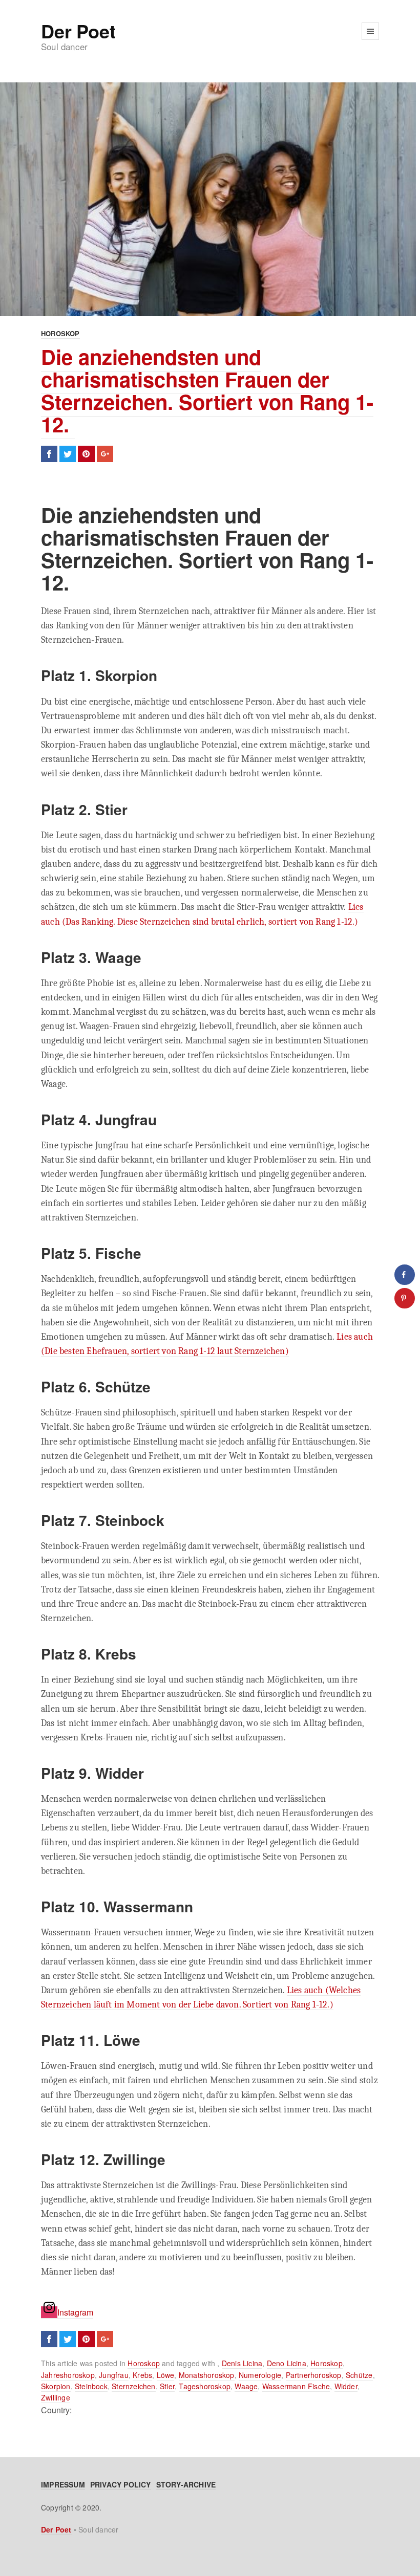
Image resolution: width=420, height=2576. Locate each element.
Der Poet (78, 31)
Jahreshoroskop (68, 2375)
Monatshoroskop (207, 2375)
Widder (346, 2386)
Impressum (63, 2484)
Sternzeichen (133, 2386)
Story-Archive (186, 2484)
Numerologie (260, 2375)
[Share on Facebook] (405, 1275)
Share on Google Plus (105, 454)
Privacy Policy (121, 2484)
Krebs (142, 2375)
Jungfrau (114, 2375)
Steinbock (91, 2386)
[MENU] (370, 31)
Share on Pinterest (86, 454)
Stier (167, 2386)
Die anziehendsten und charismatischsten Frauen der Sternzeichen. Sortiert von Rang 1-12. (207, 390)
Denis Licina (242, 2363)
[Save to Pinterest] (405, 1298)
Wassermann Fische (296, 2386)
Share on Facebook (49, 454)
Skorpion (56, 2386)
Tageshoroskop (205, 2386)
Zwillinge (56, 2397)
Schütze (359, 2375)
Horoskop (60, 333)
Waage (246, 2386)
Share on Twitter (68, 454)
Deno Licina (287, 2363)
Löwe (166, 2375)
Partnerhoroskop (314, 2375)
